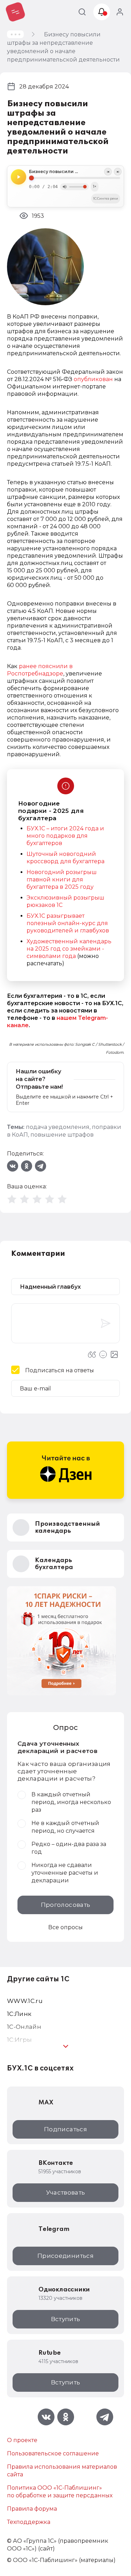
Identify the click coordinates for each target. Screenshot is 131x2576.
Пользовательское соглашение (53, 2453)
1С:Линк (19, 2014)
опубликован (93, 379)
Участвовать (66, 2192)
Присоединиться (65, 2256)
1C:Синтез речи (106, 198)
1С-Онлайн (24, 2027)
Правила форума (32, 2509)
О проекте (22, 2440)
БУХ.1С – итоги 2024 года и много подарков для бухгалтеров (65, 836)
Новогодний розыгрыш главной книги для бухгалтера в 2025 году (62, 879)
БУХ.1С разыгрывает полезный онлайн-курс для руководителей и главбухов (68, 923)
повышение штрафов (62, 1135)
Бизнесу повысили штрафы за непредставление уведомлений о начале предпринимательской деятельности (75, 172)
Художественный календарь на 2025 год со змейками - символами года (69, 949)
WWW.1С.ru (25, 2001)
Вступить (66, 2319)
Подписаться (65, 2129)
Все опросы (65, 1927)
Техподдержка (29, 2522)
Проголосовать (65, 1905)
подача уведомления (58, 1127)
